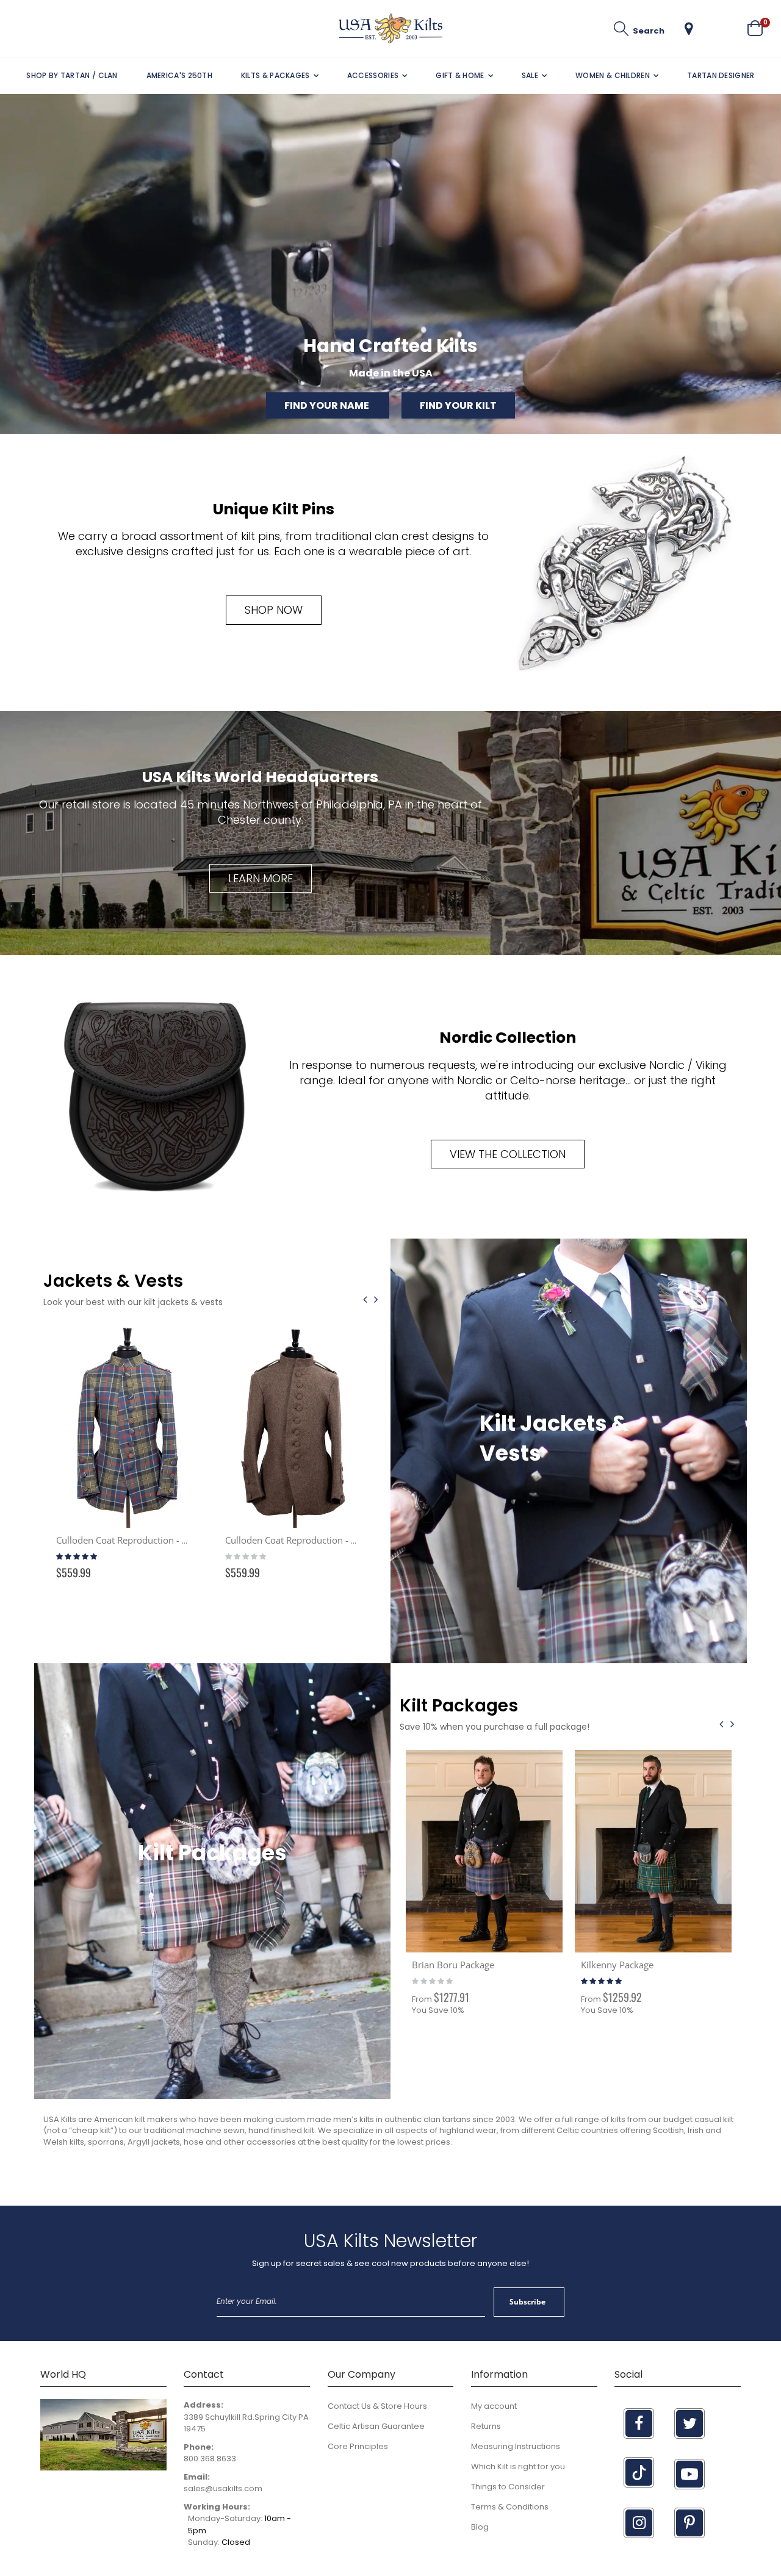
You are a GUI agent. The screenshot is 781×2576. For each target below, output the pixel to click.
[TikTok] (639, 2472)
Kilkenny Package (617, 1965)
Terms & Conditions (510, 2507)
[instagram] (639, 2523)
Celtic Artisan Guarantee (376, 2426)
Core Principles (358, 2446)
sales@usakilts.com (223, 2488)
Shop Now (274, 610)
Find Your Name (328, 405)
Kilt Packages (212, 1853)
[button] (689, 29)
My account (494, 2406)
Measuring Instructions (516, 2446)
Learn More (261, 878)
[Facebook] (639, 2423)
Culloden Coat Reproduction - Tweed (302, 1540)
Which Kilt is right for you (518, 2466)
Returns (486, 2426)
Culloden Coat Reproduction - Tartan (132, 1540)
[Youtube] (689, 2474)
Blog (480, 2527)
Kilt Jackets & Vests (554, 1438)
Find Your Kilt (458, 405)
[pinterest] (689, 2523)
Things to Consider (508, 2487)
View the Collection (508, 1154)
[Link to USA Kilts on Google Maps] (103, 2468)
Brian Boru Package (453, 1965)
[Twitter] (689, 2423)
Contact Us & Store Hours (377, 2406)
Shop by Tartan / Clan (72, 75)
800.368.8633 (210, 2459)
